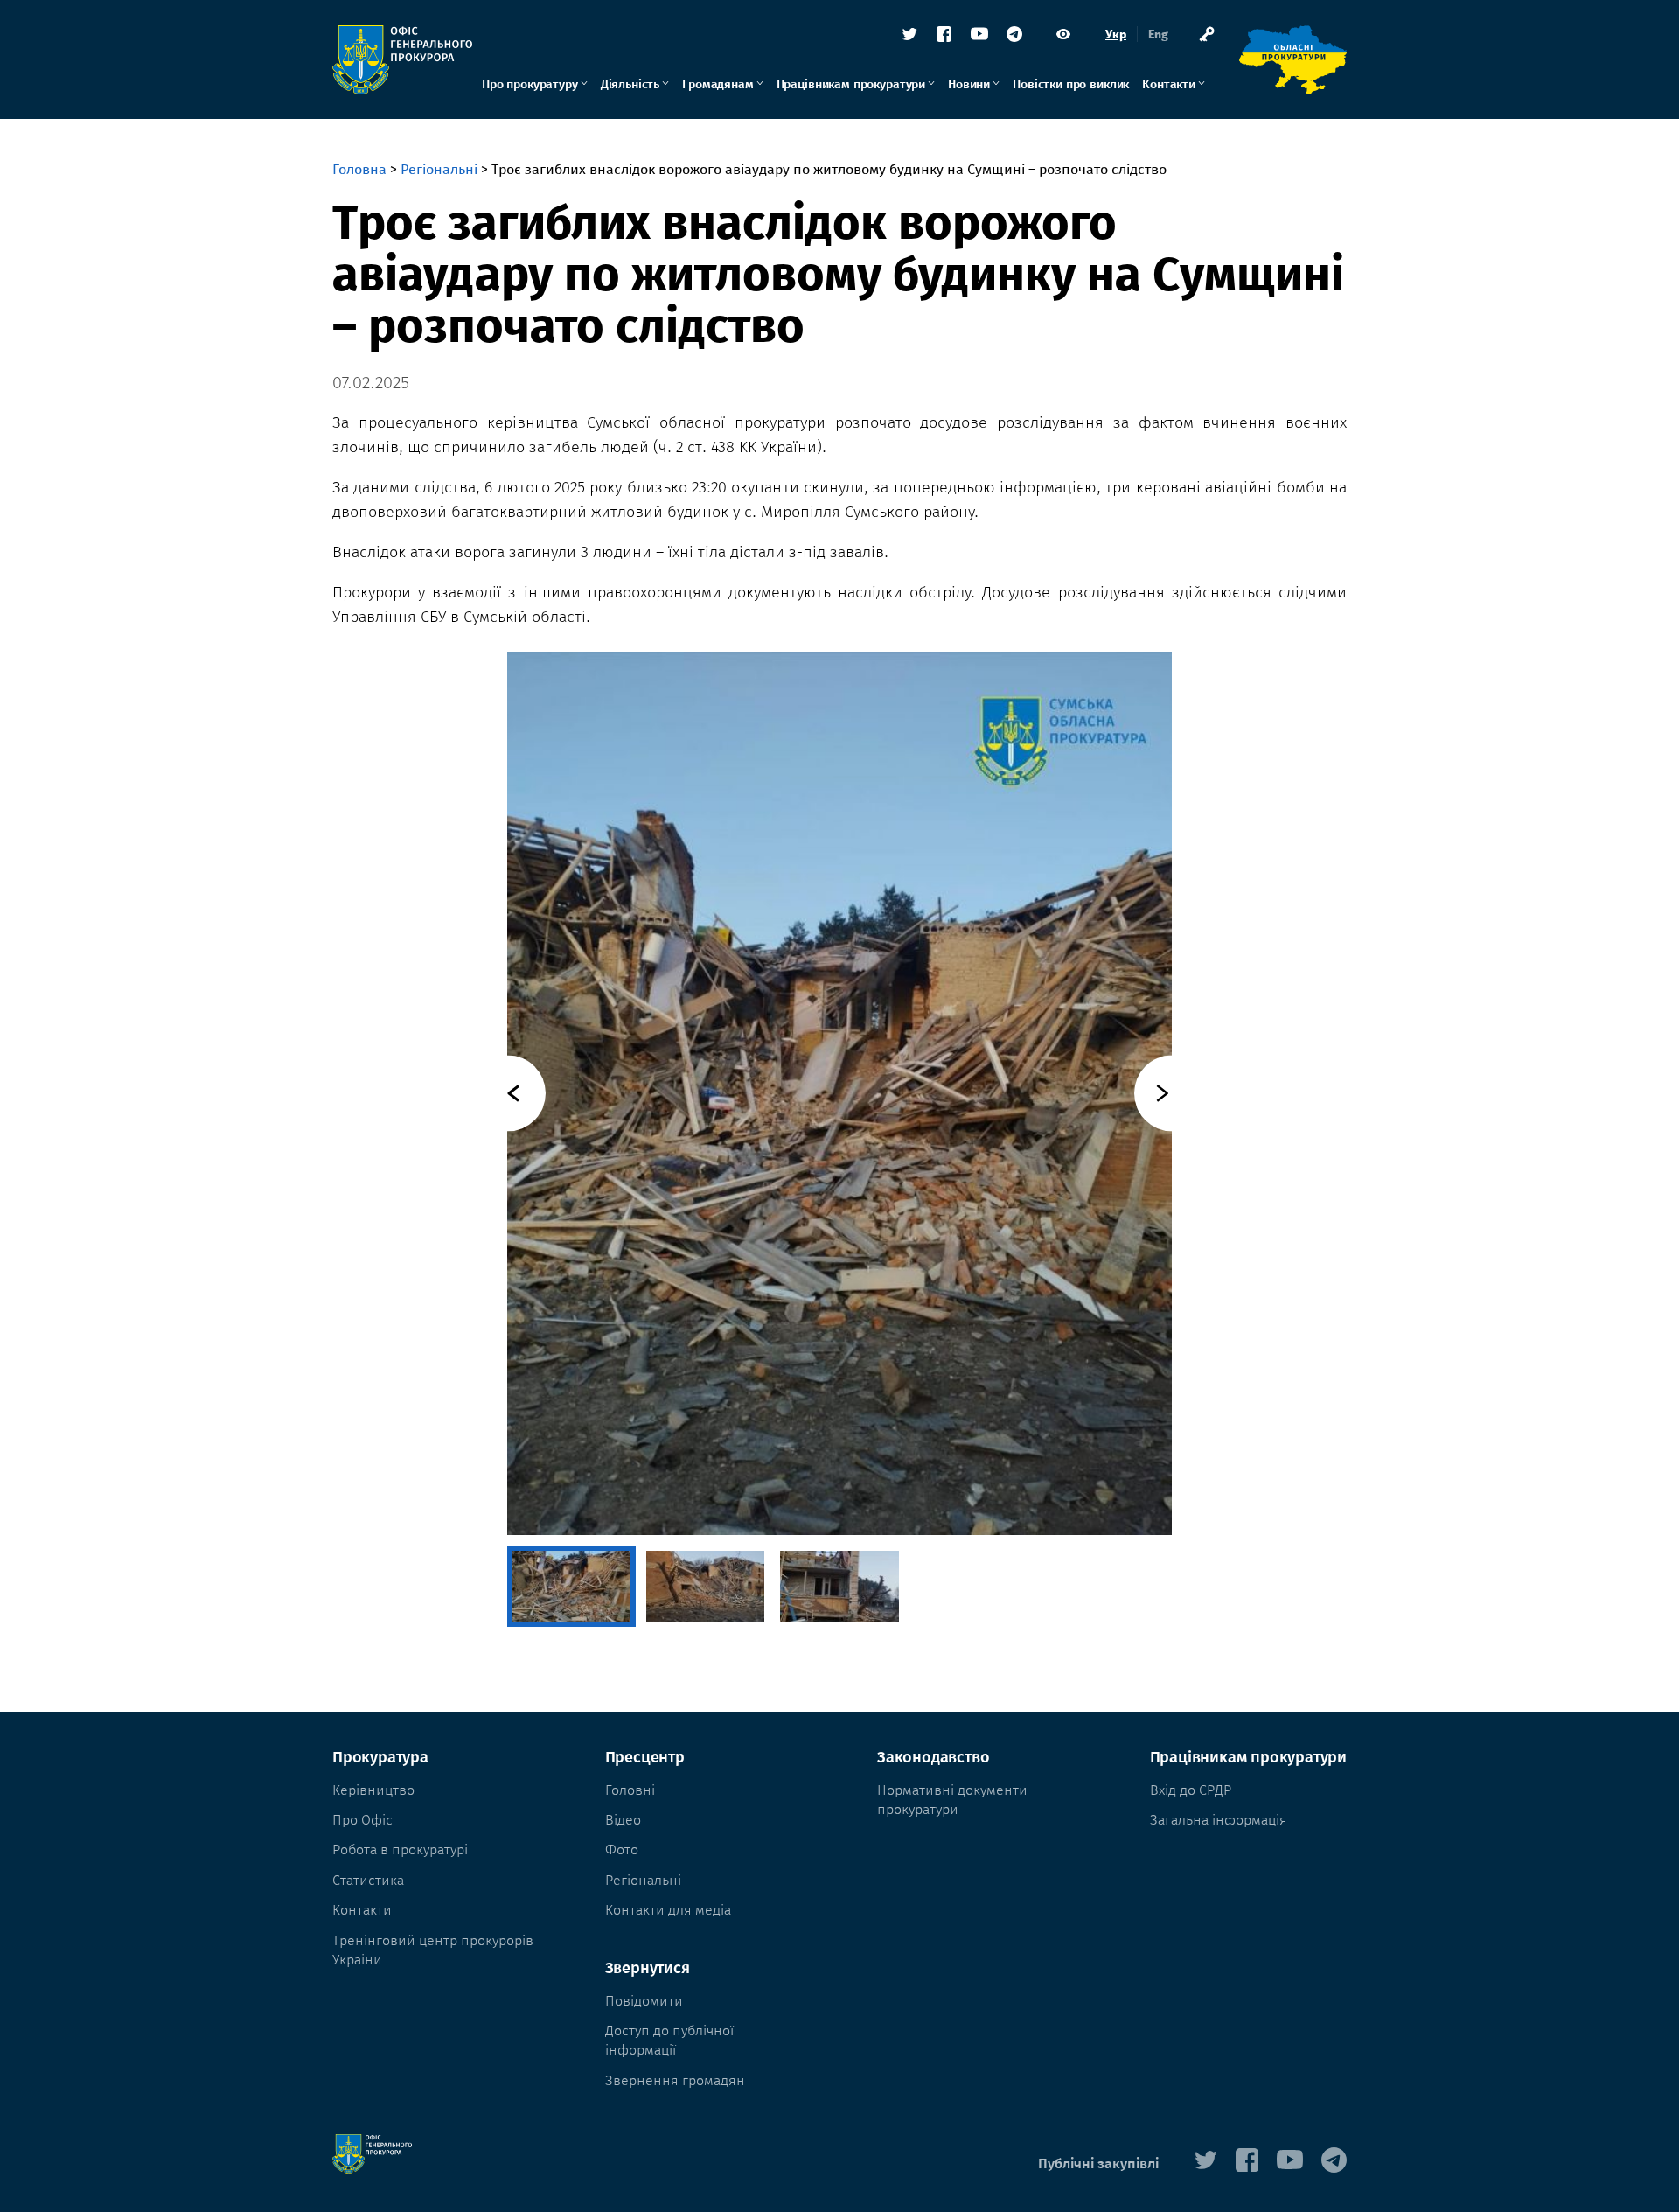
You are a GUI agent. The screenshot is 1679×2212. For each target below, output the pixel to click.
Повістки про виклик (1071, 84)
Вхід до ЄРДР (1191, 1790)
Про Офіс (362, 1820)
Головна (359, 169)
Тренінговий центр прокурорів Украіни (433, 1950)
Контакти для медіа (668, 1910)
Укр (1116, 35)
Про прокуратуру (530, 84)
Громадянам (718, 84)
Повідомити (644, 2001)
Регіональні (439, 169)
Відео (623, 1820)
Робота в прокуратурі (400, 1849)
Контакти (1169, 84)
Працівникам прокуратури (851, 84)
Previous (508, 1094)
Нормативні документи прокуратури (952, 1800)
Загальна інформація (1219, 1820)
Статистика (368, 1880)
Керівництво (373, 1790)
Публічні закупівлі (1098, 2163)
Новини (969, 84)
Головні (630, 1790)
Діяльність (630, 84)
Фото (622, 1849)
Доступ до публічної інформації (669, 2040)
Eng (1158, 35)
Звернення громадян (675, 2080)
